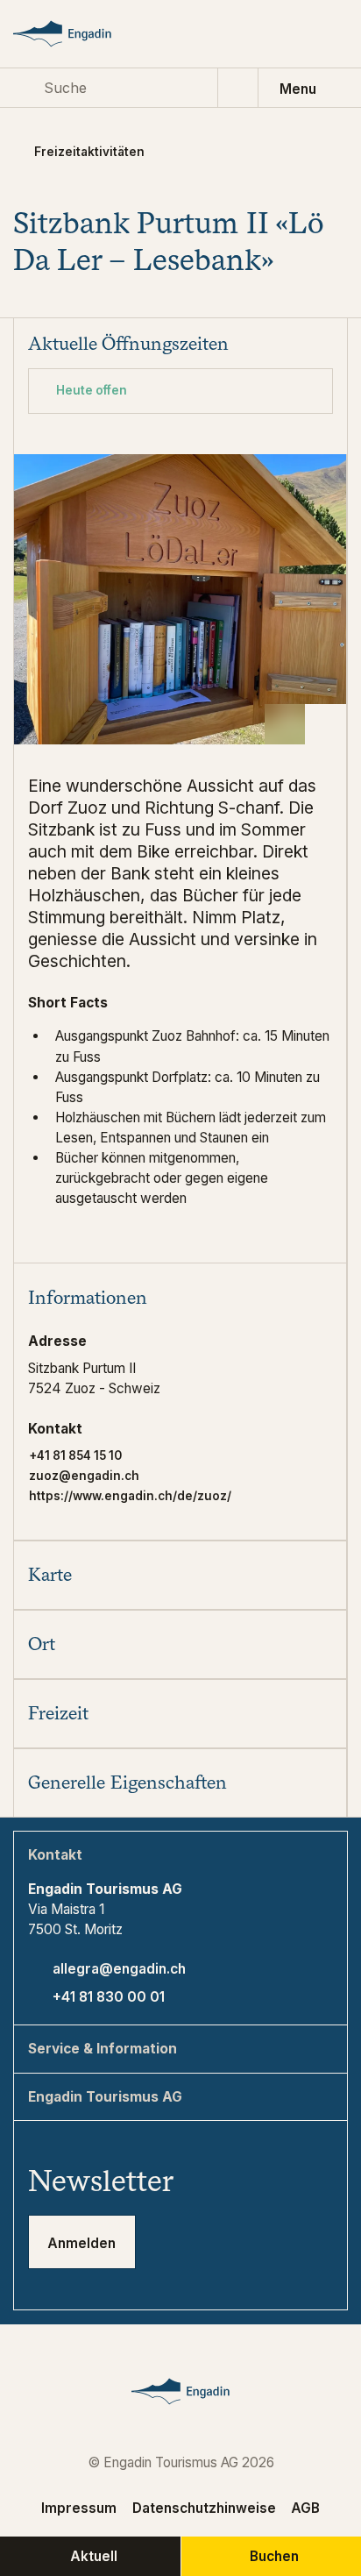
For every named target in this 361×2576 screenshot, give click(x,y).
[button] (180, 1297)
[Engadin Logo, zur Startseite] (78, 34)
